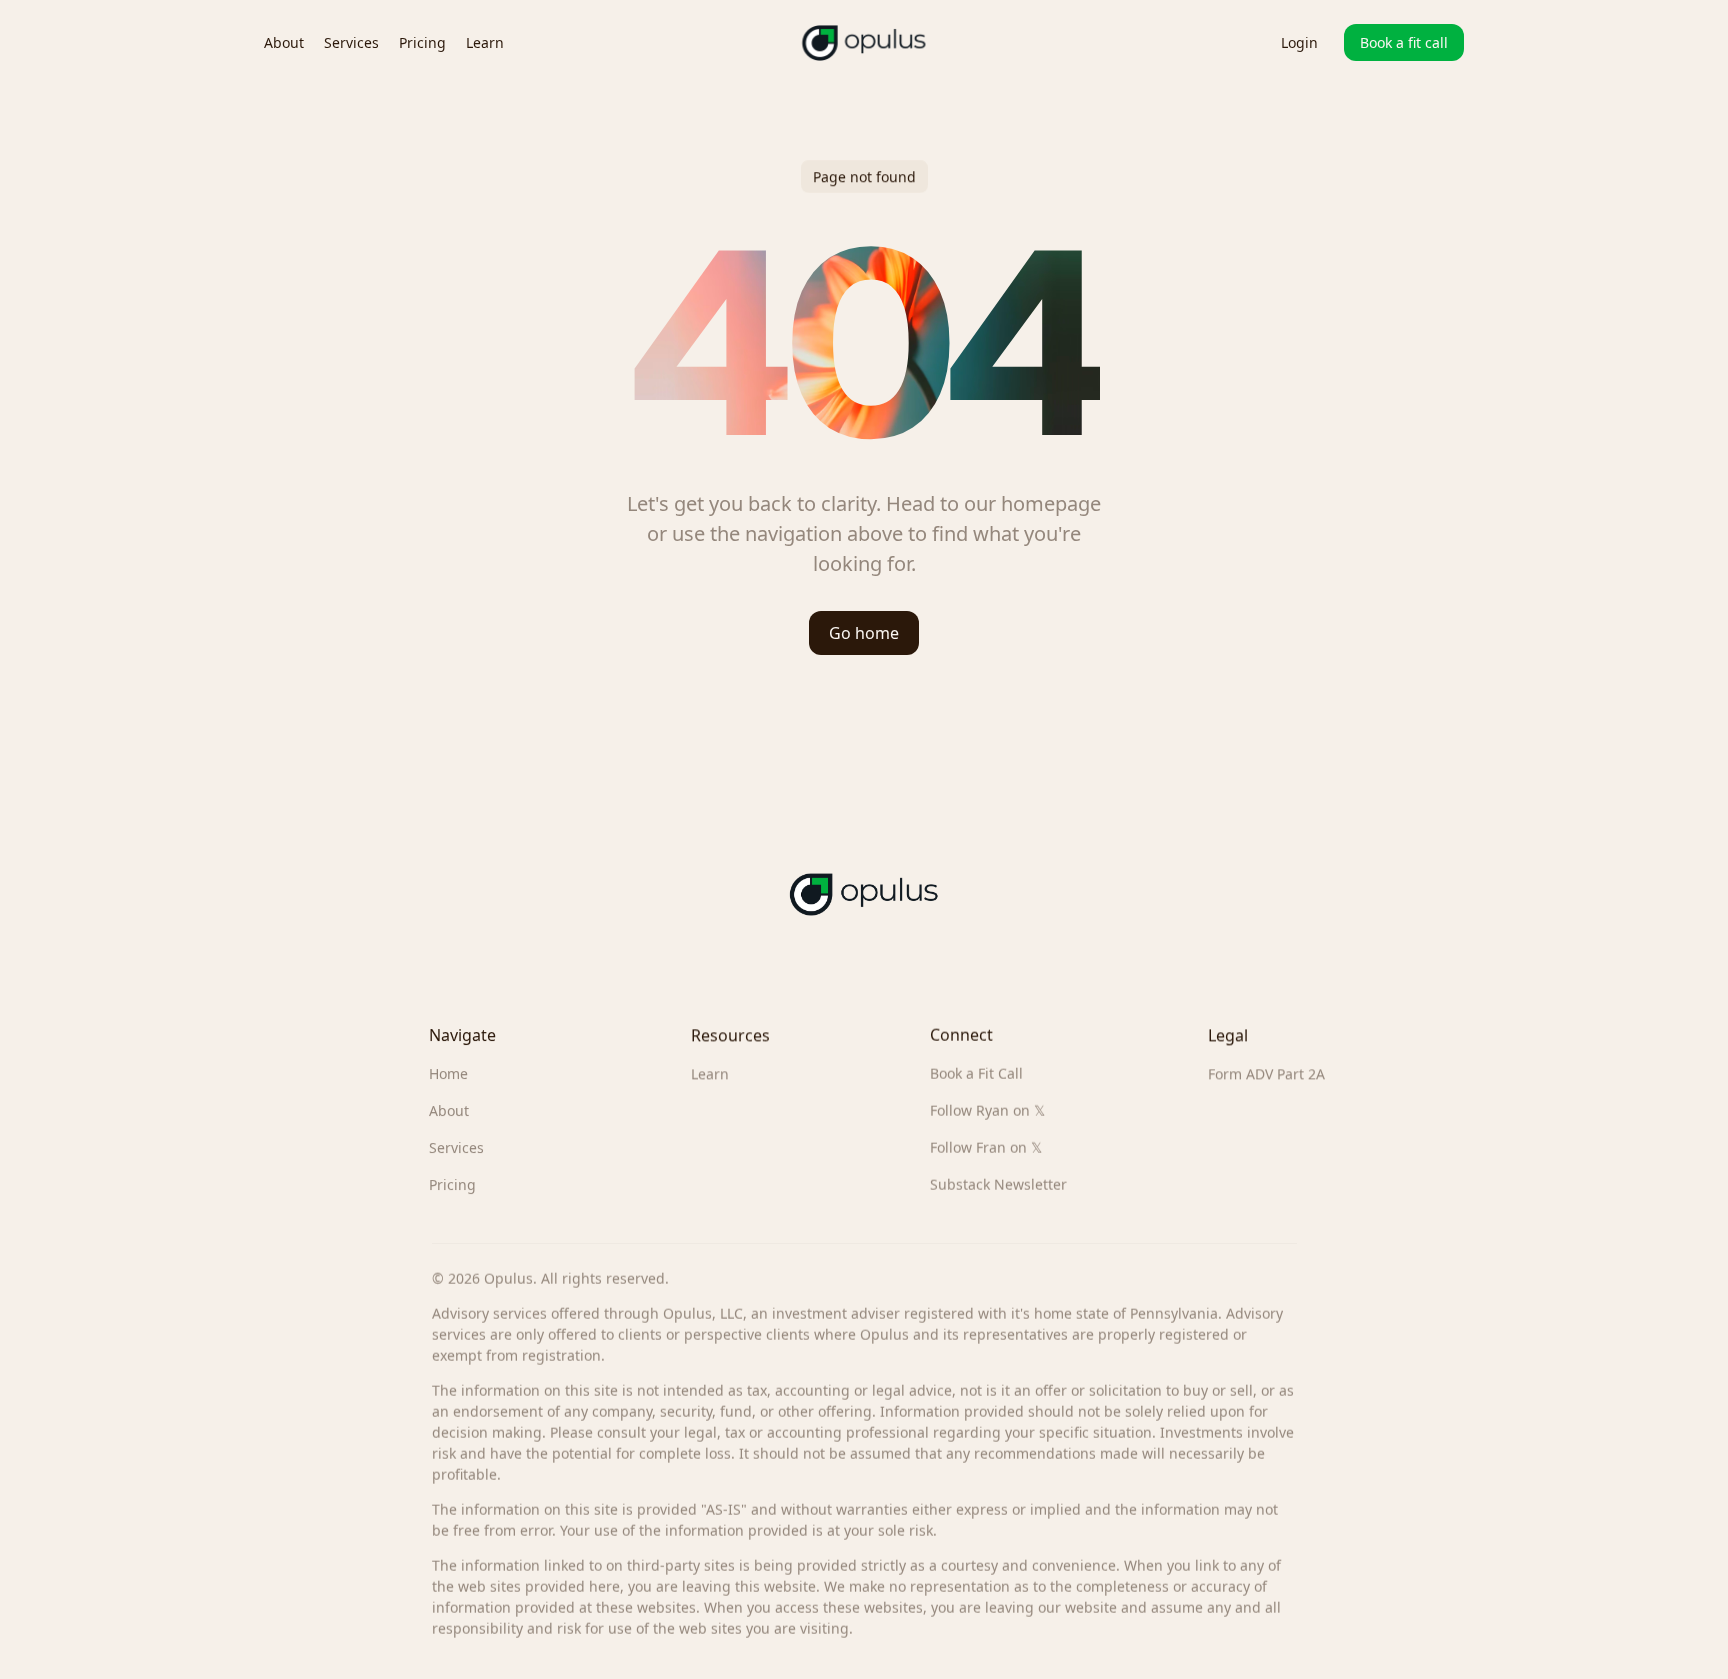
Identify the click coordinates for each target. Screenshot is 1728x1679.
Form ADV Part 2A (1266, 1073)
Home (448, 1073)
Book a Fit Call (976, 1073)
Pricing (452, 1184)
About (449, 1110)
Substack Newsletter (998, 1184)
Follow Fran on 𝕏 (986, 1147)
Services (456, 1147)
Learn (710, 1073)
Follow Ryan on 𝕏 (987, 1110)
